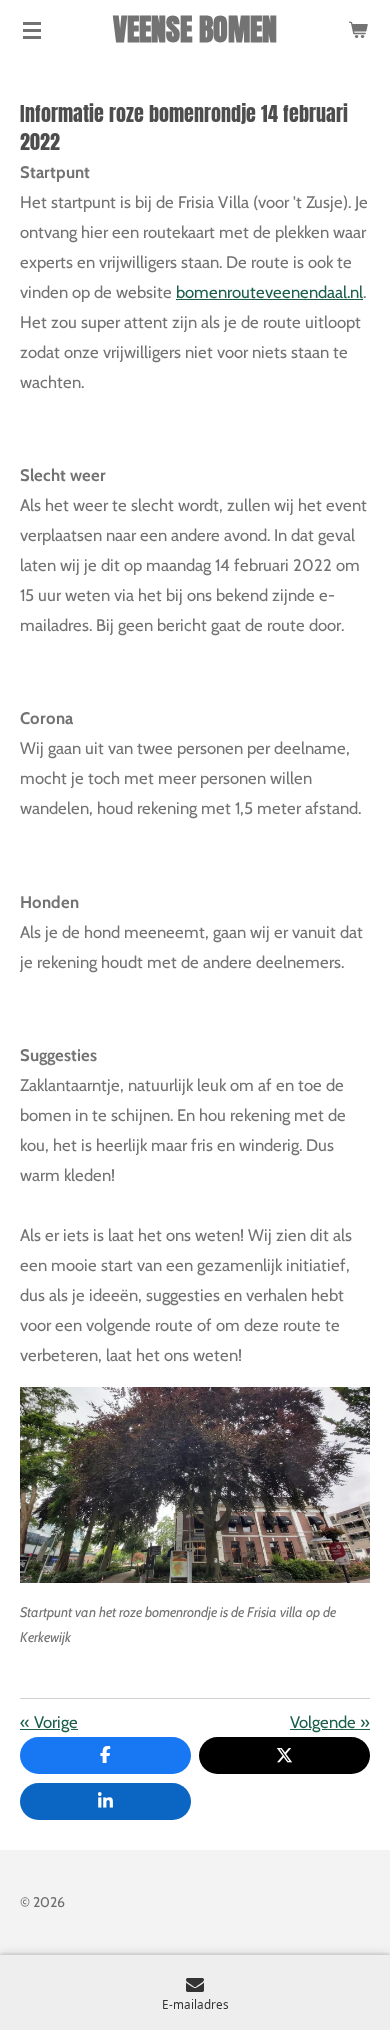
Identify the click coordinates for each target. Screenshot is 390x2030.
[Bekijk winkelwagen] (358, 30)
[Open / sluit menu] (32, 30)
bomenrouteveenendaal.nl (269, 292)
